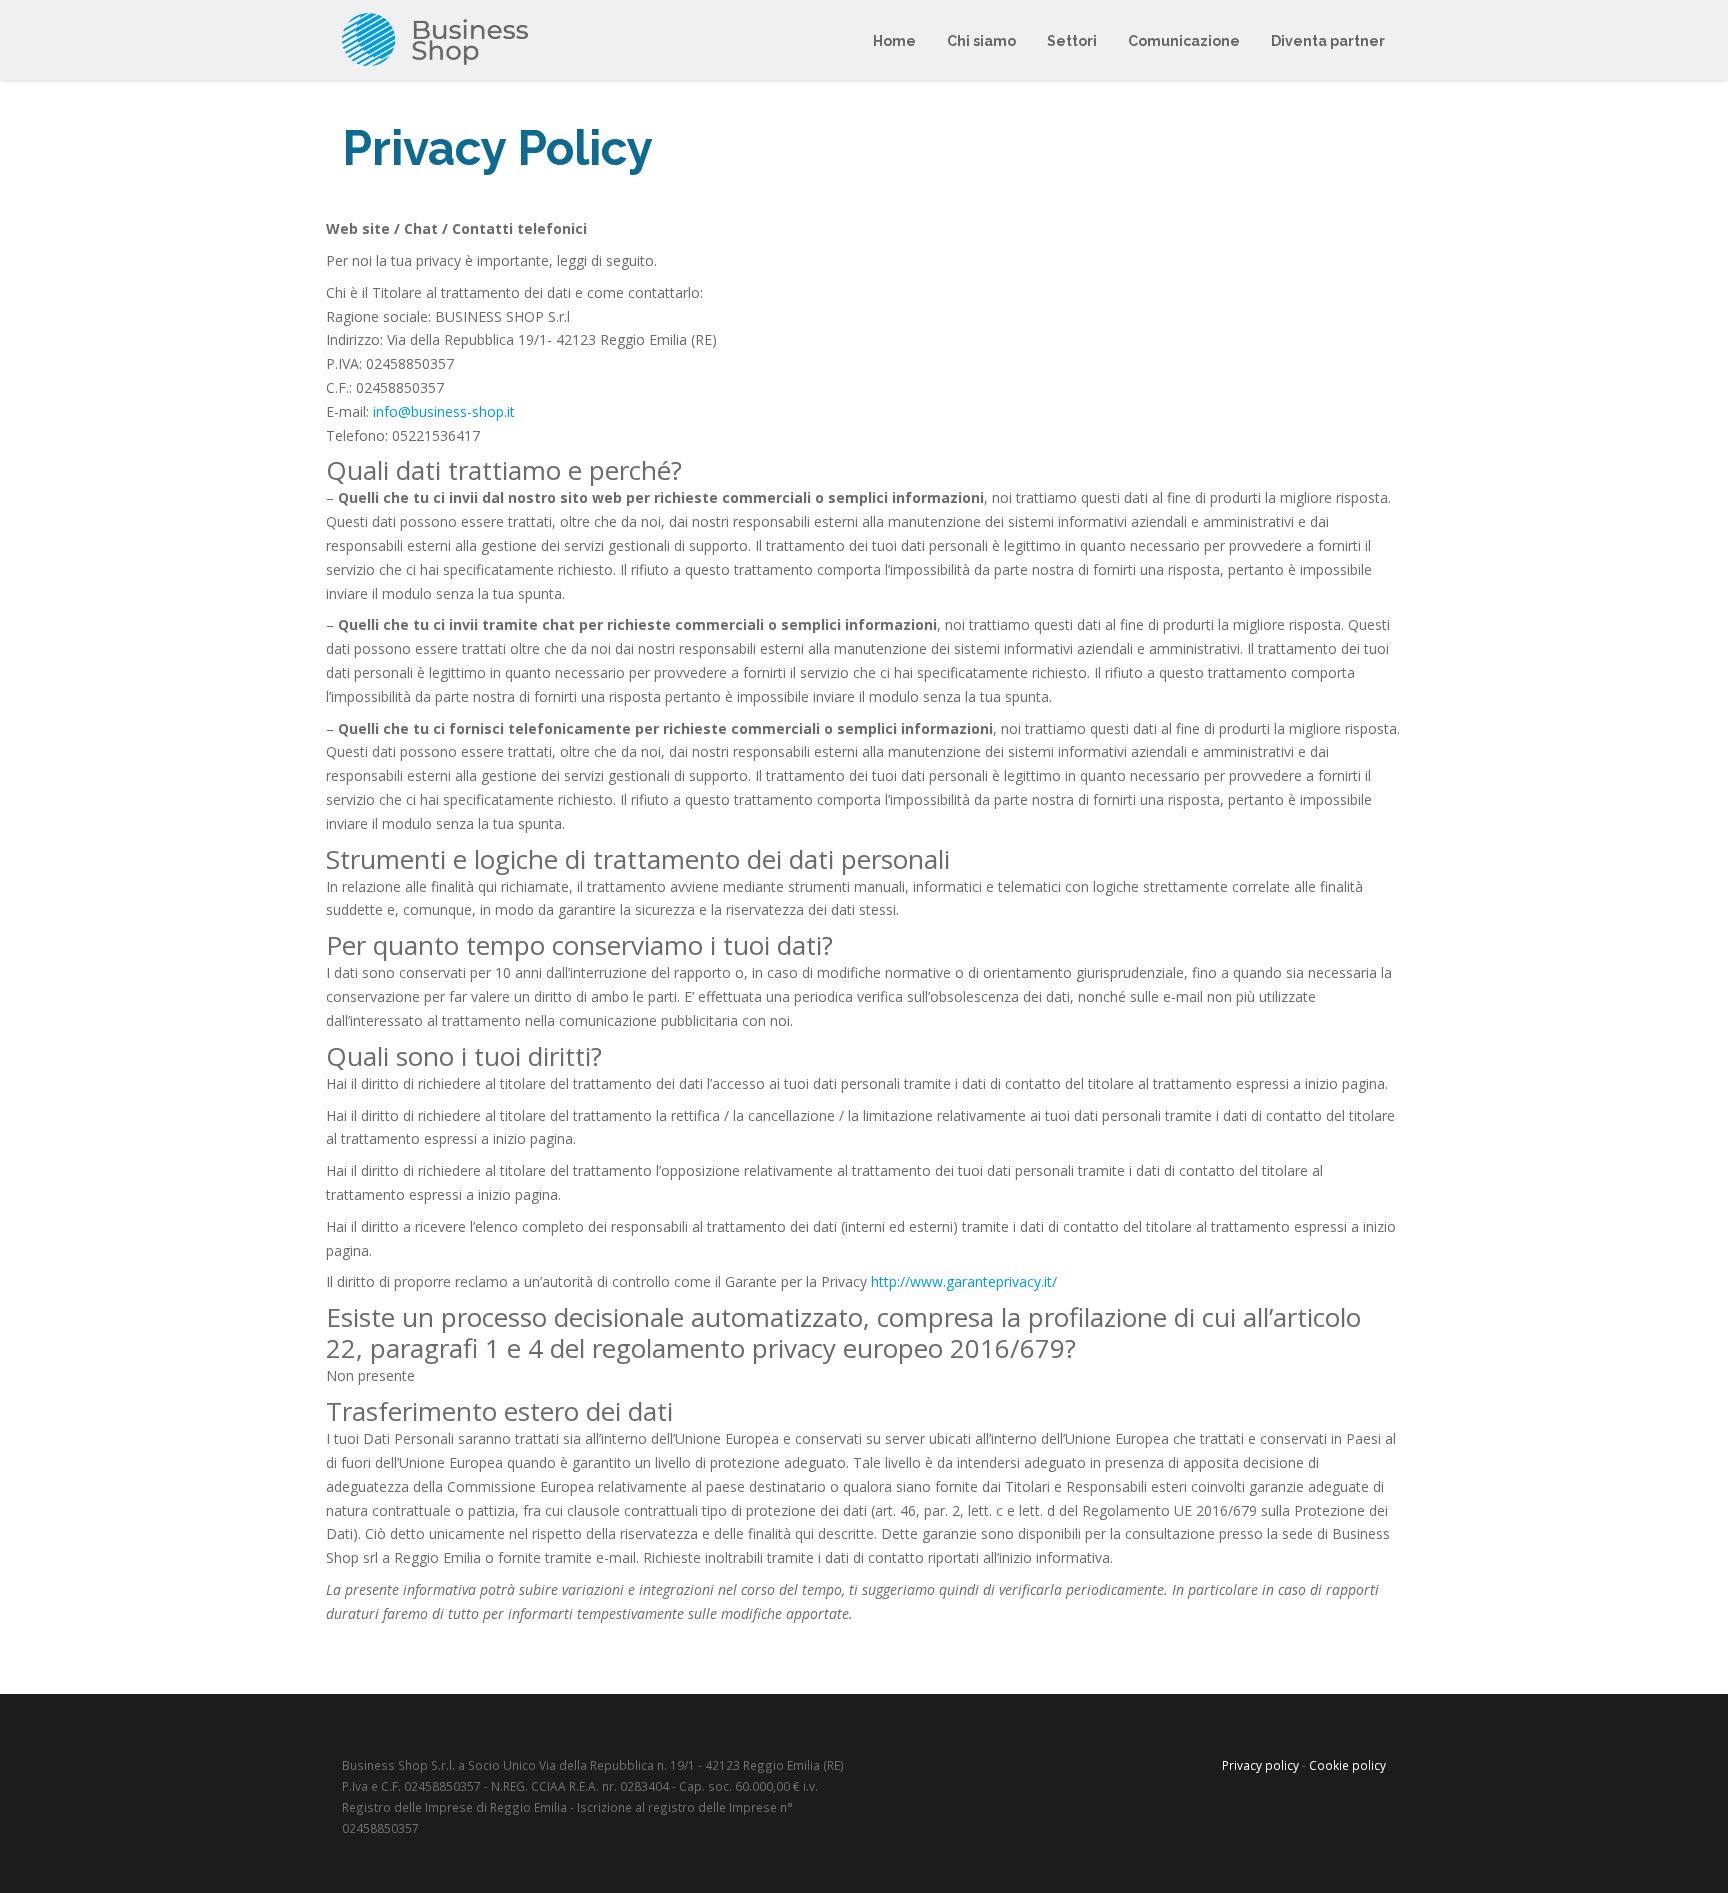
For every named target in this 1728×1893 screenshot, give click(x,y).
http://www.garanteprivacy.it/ (964, 1281)
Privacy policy (1260, 1765)
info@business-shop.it (444, 411)
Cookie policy (1347, 1765)
